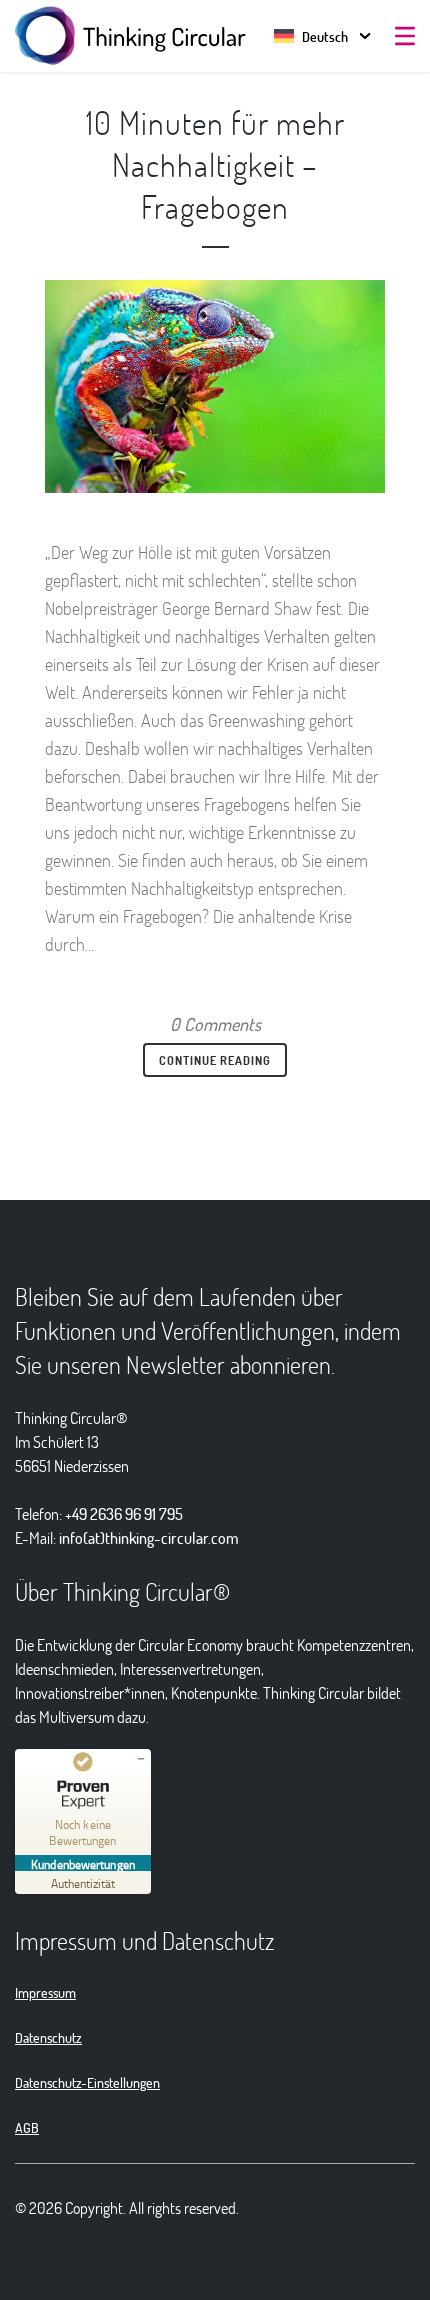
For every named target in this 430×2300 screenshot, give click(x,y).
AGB (27, 2127)
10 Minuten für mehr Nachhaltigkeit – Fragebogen (215, 164)
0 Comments (215, 1024)
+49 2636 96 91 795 (124, 1513)
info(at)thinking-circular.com (149, 1537)
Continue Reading (215, 1060)
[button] (311, 36)
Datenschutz (48, 2037)
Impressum (45, 1992)
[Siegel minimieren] (141, 1759)
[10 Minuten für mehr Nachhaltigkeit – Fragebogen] (215, 386)
